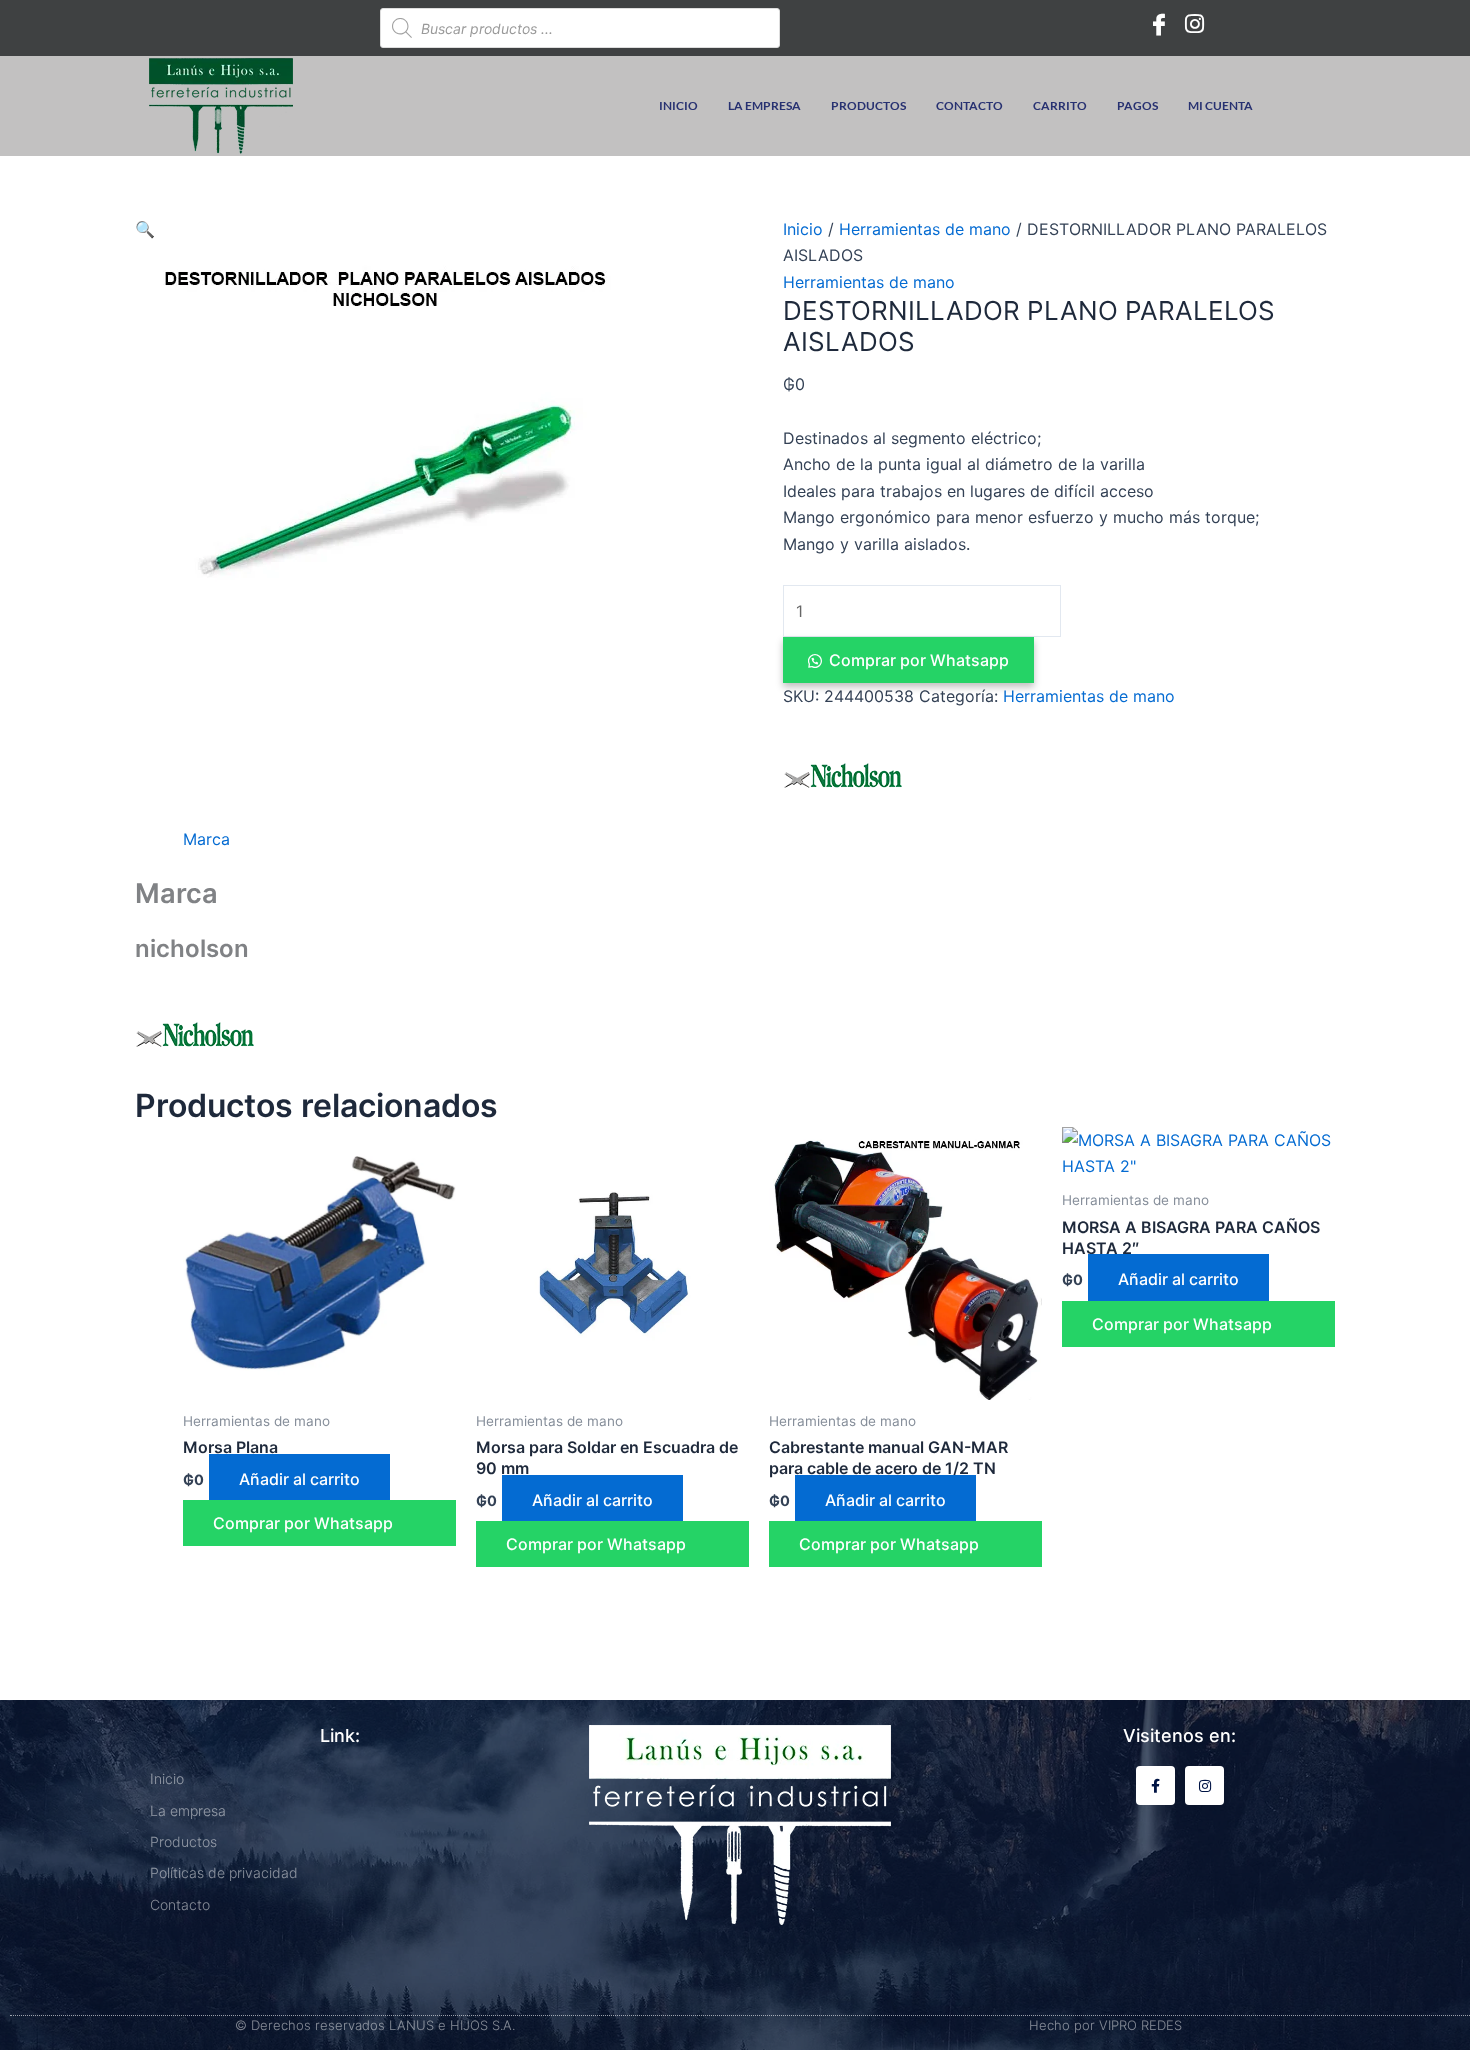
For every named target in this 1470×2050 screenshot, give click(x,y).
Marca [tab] (206, 839)
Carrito (1060, 105)
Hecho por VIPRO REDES (1105, 2025)
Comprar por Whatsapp (919, 660)
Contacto (969, 105)
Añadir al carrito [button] (299, 1479)
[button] (145, 229)
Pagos (1137, 105)
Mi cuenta (1220, 105)
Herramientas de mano (925, 229)
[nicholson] (843, 776)
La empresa (764, 105)
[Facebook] (1159, 23)
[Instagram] (1195, 23)
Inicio (678, 105)
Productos (868, 105)
